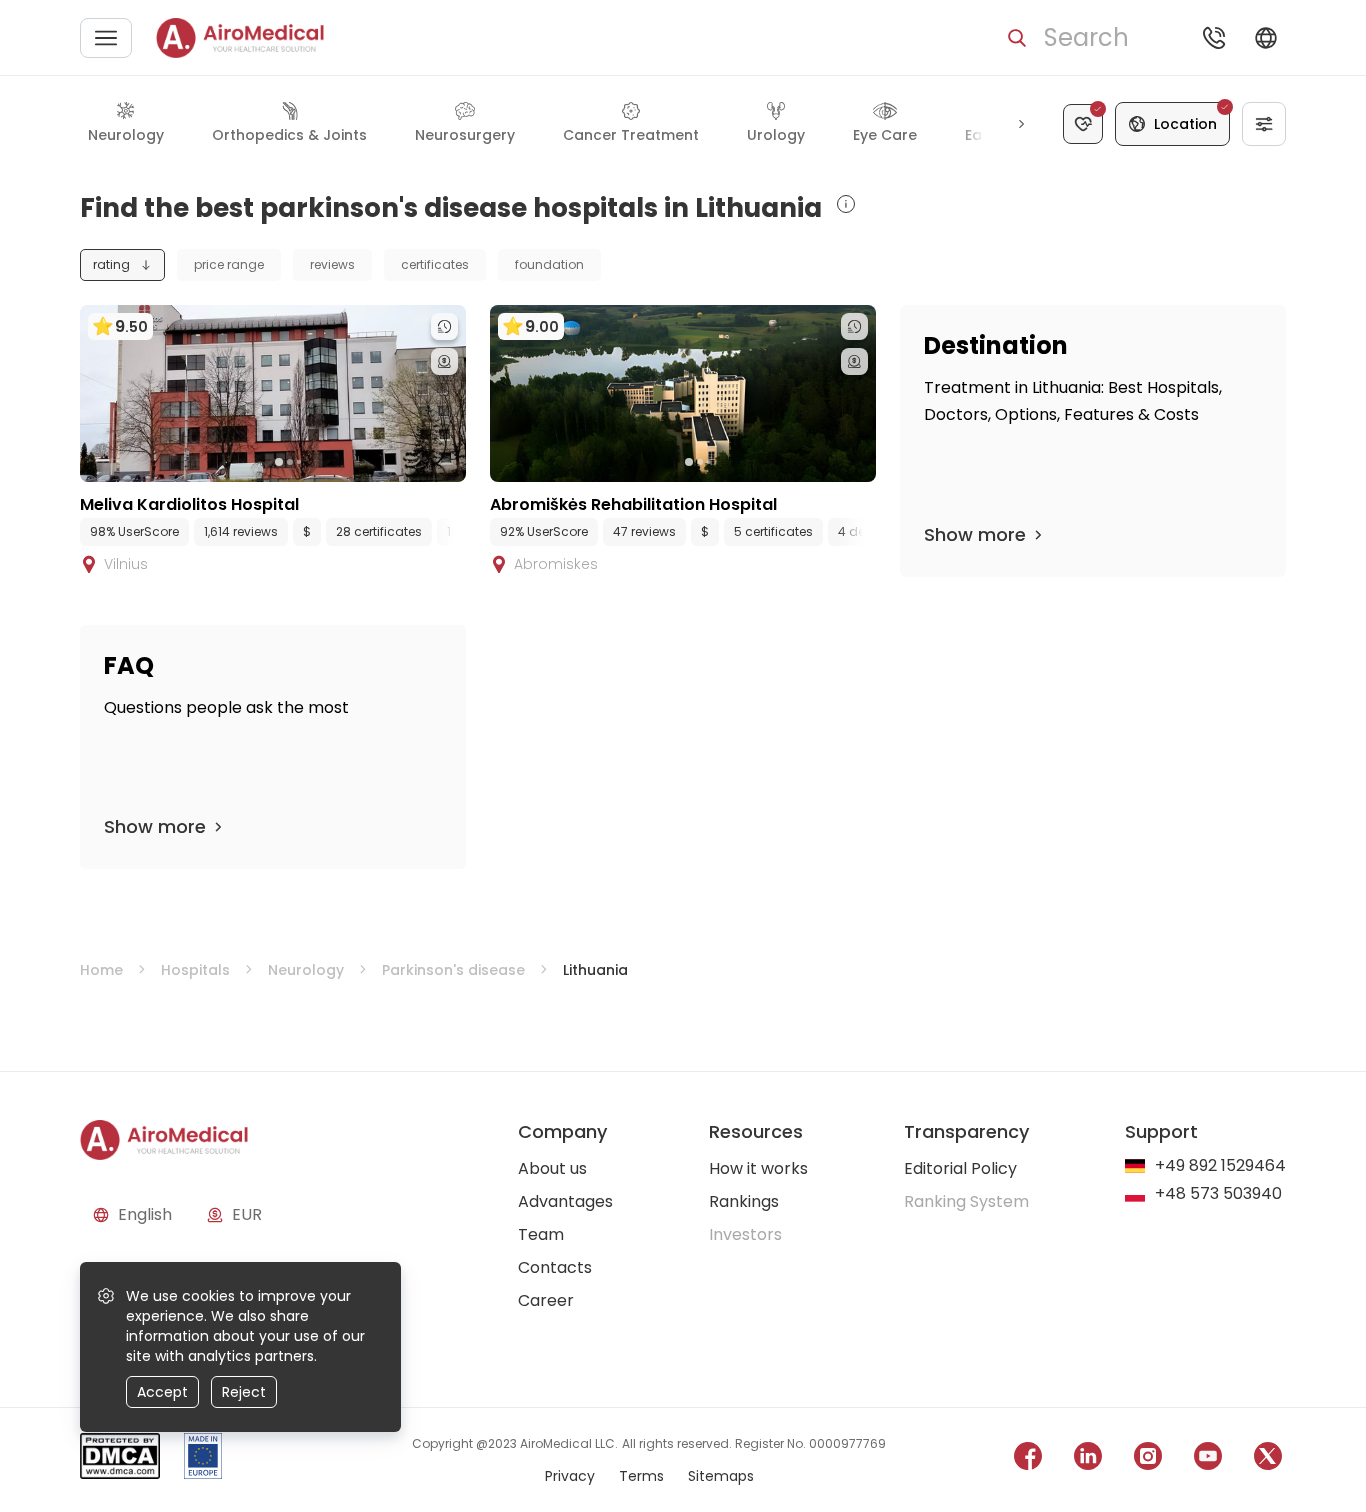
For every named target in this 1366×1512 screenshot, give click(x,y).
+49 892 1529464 (1220, 1166)
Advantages (565, 1201)
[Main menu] (106, 38)
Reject (244, 1392)
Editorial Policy (960, 1168)
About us (552, 1168)
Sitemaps (721, 1476)
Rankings (744, 1201)
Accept (162, 1392)
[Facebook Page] (1028, 1459)
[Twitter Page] (1268, 1459)
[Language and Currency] (1266, 38)
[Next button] (1021, 124)
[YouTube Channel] (1208, 1459)
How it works (758, 1168)
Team (541, 1234)
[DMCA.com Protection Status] (120, 1459)
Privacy (570, 1476)
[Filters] (1264, 124)
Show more (975, 534)
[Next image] (314, 462)
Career (546, 1300)
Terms (641, 1476)
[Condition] (1083, 124)
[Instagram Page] (1148, 1459)
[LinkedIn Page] (1088, 1459)
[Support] (1214, 38)
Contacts (555, 1267)
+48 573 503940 (1218, 1194)
